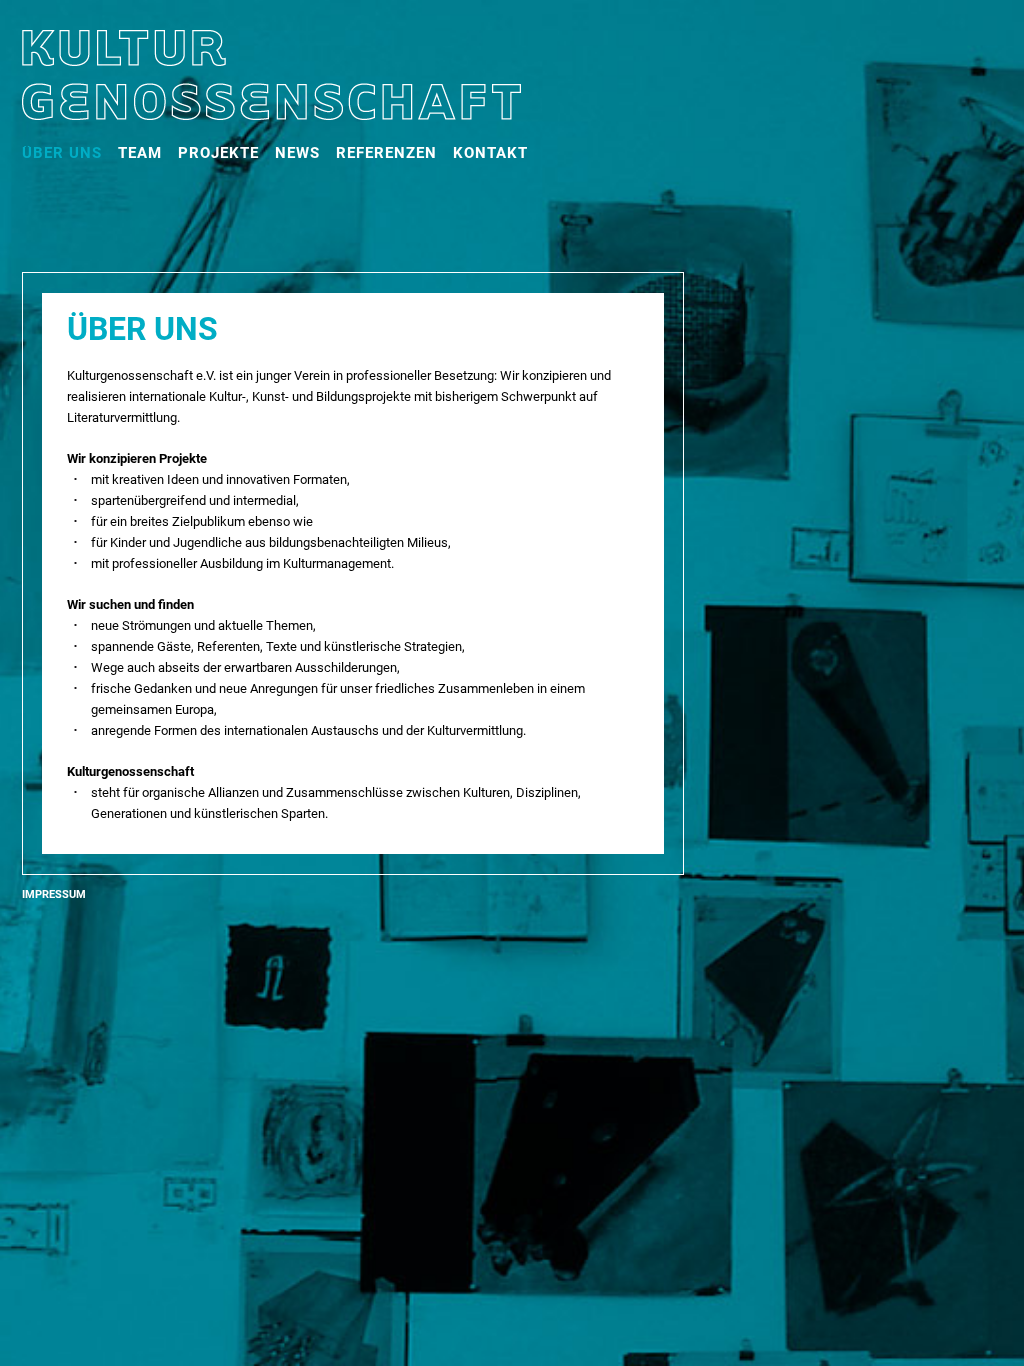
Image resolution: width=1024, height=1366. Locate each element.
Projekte (218, 153)
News (297, 153)
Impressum (54, 894)
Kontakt (490, 153)
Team (140, 153)
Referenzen (386, 153)
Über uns (62, 153)
